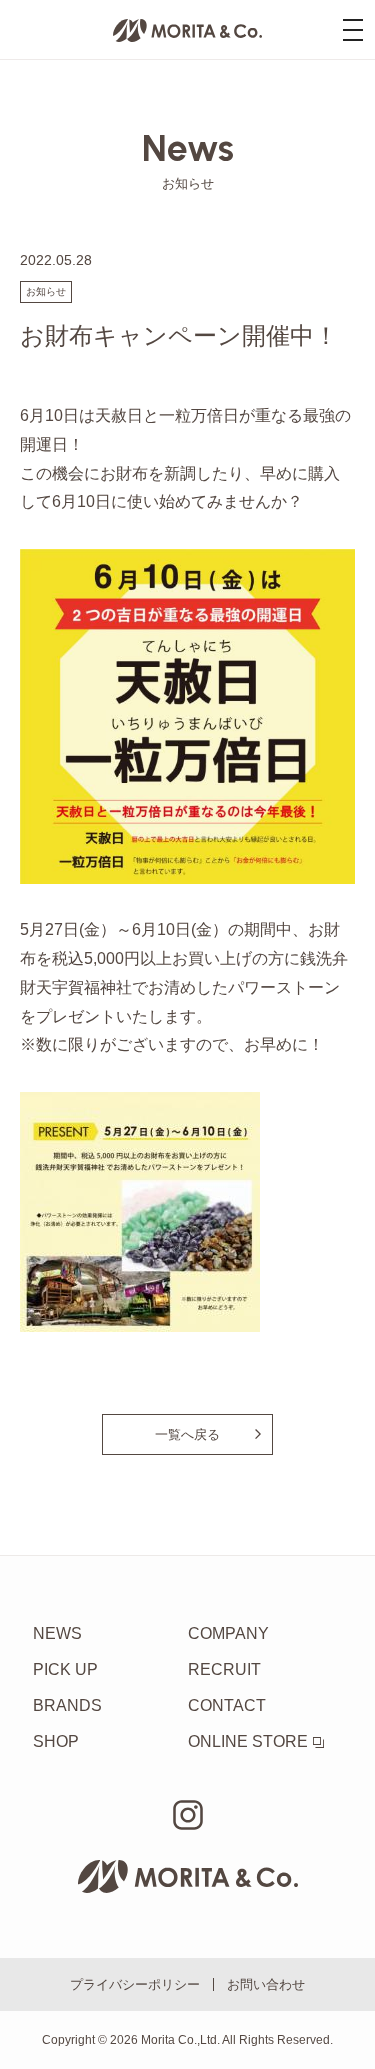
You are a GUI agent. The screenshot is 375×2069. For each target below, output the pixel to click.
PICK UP (65, 1669)
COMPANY (228, 1633)
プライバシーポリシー (135, 1984)
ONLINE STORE (248, 1741)
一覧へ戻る (187, 1434)
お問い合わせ (266, 1984)
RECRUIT (224, 1669)
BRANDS (67, 1705)
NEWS (57, 1633)
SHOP (56, 1741)
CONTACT (227, 1705)
